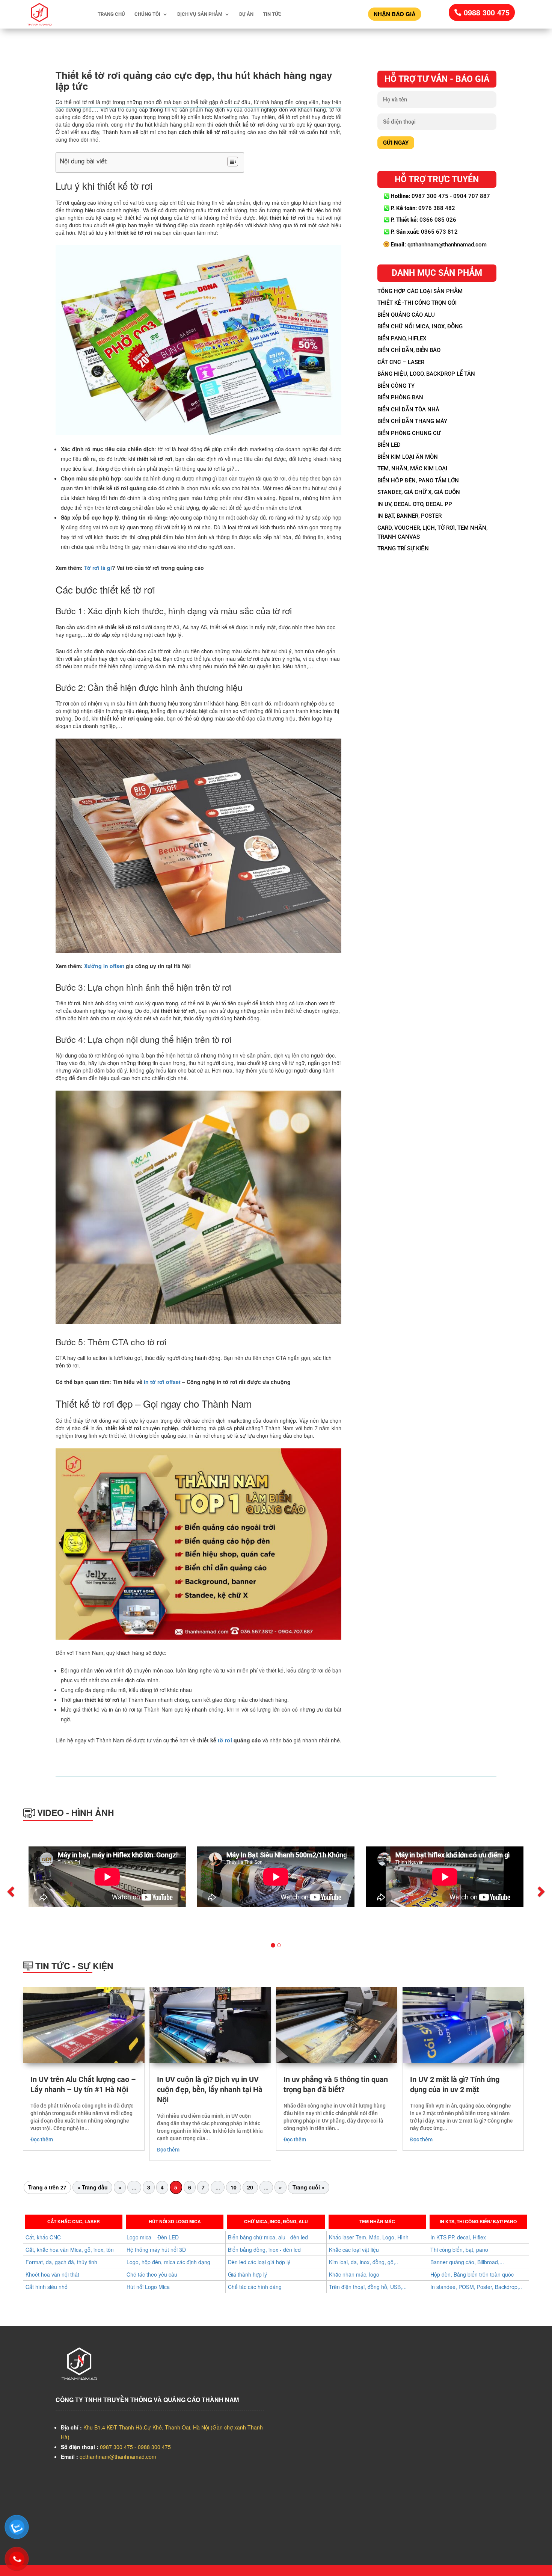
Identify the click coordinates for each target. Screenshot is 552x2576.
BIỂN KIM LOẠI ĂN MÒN (408, 457)
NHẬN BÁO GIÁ (395, 14)
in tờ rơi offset (161, 1382)
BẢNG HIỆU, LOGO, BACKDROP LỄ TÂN (426, 374)
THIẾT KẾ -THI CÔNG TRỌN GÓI (417, 303)
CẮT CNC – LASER (401, 362)
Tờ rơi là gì (98, 568)
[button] (99, 1895)
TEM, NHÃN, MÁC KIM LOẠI (412, 468)
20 (250, 2187)
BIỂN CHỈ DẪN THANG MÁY (412, 421)
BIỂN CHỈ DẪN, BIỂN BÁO (409, 350)
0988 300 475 (487, 12)
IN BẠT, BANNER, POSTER (409, 516)
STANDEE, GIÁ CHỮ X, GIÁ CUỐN (419, 492)
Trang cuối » (308, 2187)
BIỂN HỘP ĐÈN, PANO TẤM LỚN (418, 480)
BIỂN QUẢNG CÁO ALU (406, 315)
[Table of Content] (233, 162)
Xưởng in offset (104, 966)
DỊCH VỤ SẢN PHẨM (200, 14)
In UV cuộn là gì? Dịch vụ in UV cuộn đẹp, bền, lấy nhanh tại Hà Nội (210, 2090)
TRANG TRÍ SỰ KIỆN (403, 548)
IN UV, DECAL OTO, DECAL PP (415, 504)
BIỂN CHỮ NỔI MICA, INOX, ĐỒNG (420, 326)
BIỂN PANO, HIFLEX (402, 338)
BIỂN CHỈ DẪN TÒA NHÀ (408, 409)
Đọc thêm (42, 2139)
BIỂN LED (389, 445)
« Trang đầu (93, 2187)
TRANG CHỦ (111, 14)
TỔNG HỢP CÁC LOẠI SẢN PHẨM (420, 291)
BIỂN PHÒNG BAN (400, 397)
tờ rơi (225, 1740)
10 (234, 2187)
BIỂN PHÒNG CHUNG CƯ (409, 433)
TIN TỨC (272, 14)
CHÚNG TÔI (147, 14)
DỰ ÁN (246, 14)
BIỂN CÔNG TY (396, 386)
